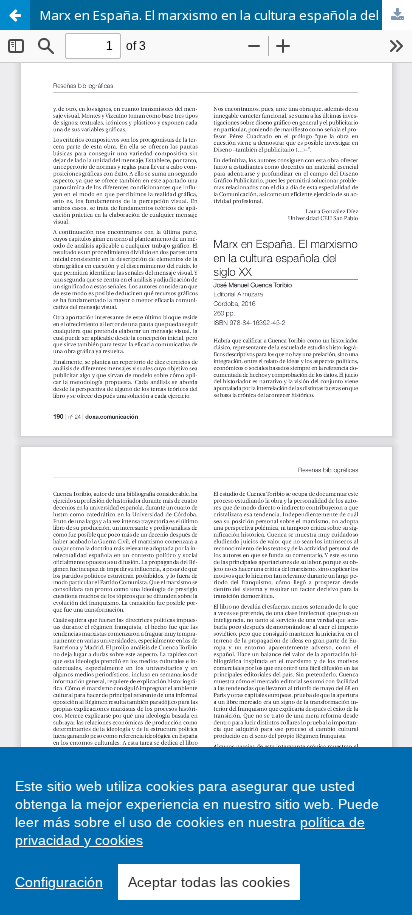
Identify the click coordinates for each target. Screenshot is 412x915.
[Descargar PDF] (397, 15)
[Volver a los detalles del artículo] (15, 15)
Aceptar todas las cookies (209, 882)
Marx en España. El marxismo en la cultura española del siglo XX (226, 15)
